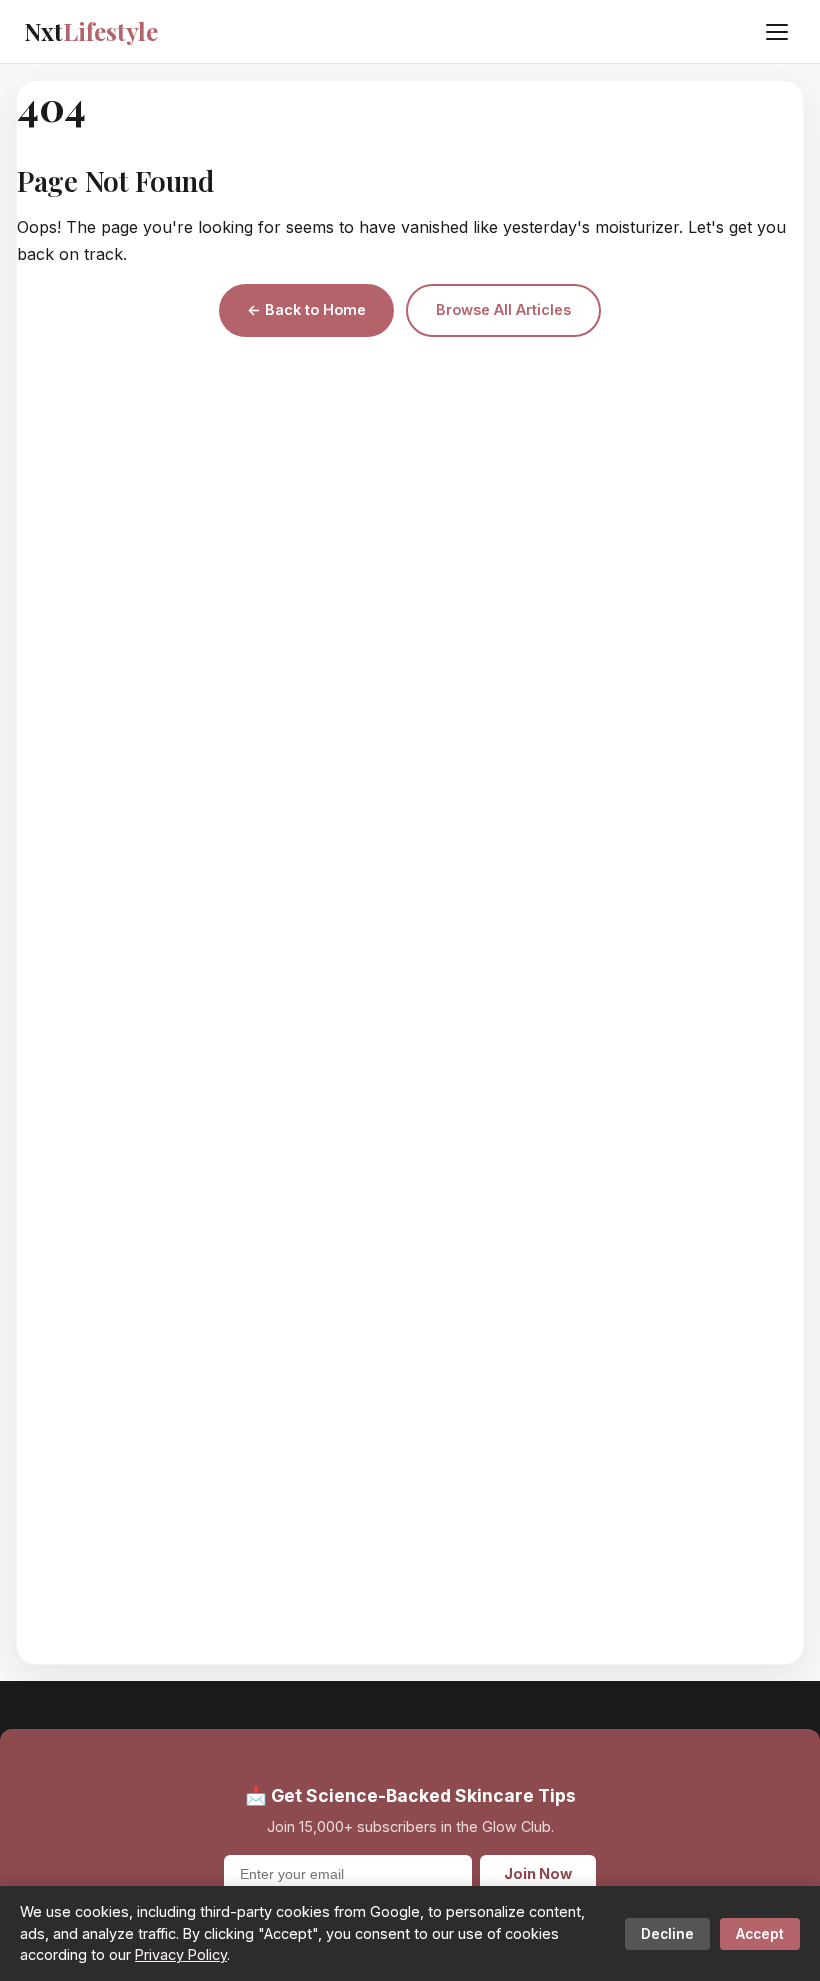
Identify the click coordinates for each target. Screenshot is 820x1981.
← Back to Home (306, 309)
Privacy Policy (181, 1954)
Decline (667, 1934)
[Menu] (777, 32)
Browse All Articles (503, 309)
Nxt (91, 31)
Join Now (538, 1873)
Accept (760, 1934)
